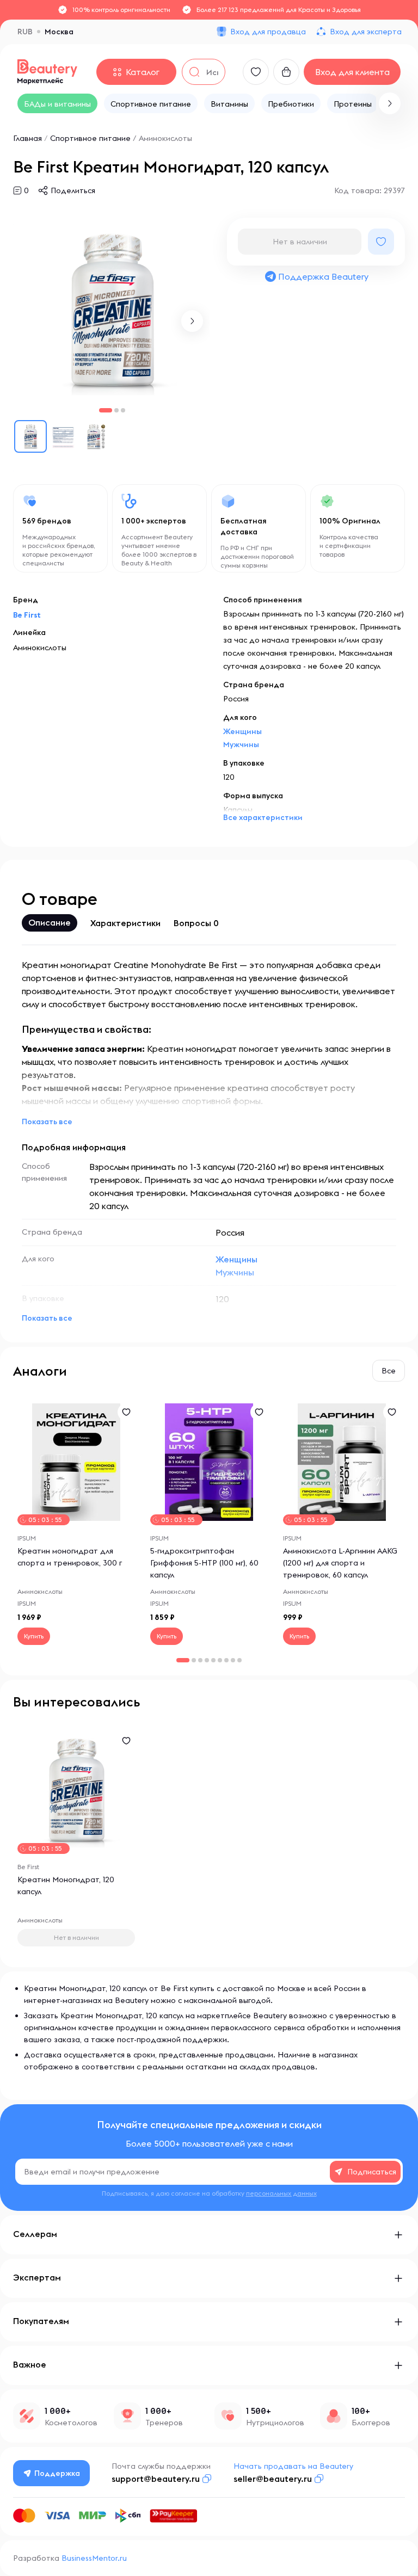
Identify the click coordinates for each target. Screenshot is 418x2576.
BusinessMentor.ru (94, 2558)
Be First (27, 615)
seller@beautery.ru (273, 2479)
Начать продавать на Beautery (293, 2466)
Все (389, 1371)
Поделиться (73, 190)
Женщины (242, 731)
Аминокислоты (165, 138)
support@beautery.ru (156, 2479)
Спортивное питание (90, 138)
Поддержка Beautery (323, 276)
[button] (390, 103)
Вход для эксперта (366, 32)
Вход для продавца (268, 32)
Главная (27, 138)
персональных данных (281, 2193)
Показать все (47, 1121)
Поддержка (57, 2473)
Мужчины (241, 744)
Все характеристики (263, 817)
